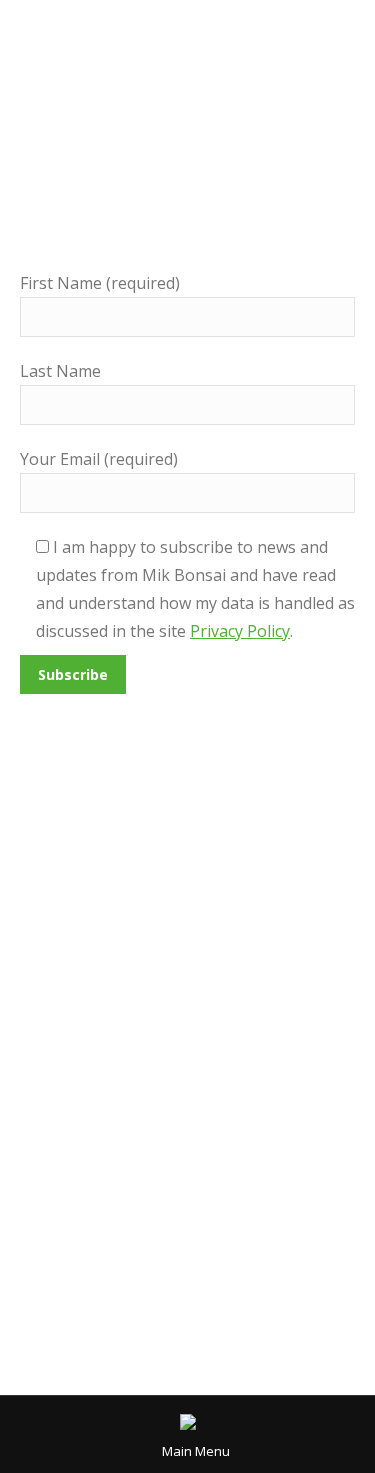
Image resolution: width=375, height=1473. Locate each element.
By (265, 995)
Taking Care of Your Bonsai (127, 995)
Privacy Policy (240, 631)
